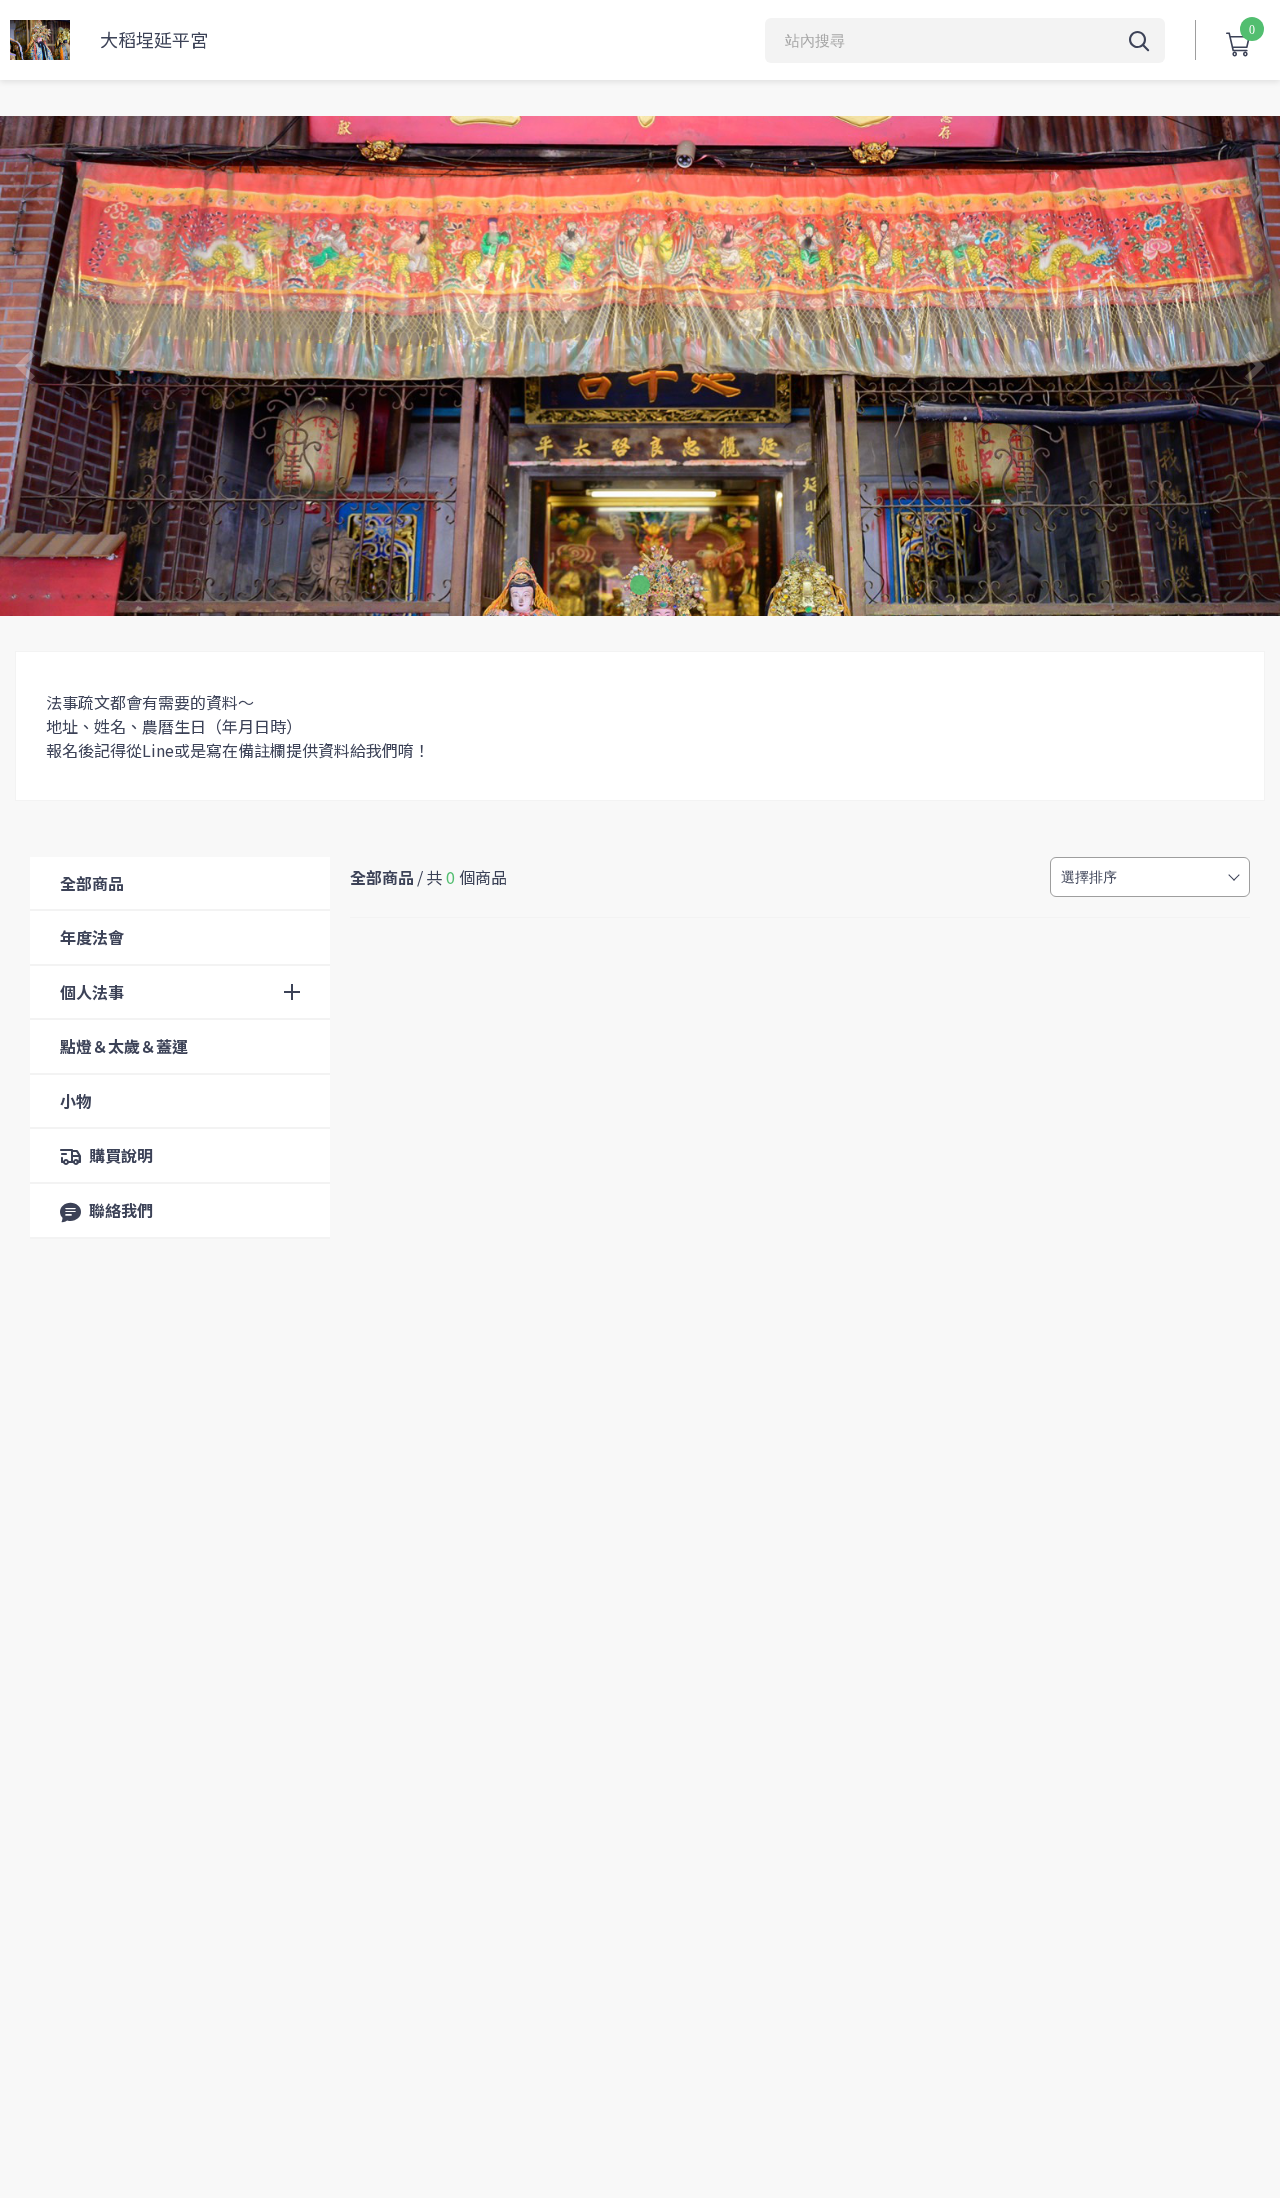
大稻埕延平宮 (154, 39)
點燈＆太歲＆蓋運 (124, 1046)
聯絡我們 (121, 1210)
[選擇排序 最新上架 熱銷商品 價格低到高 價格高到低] (1150, 877)
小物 (76, 1101)
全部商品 (92, 883)
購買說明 (121, 1155)
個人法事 (92, 992)
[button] (640, 585)
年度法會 (92, 937)
